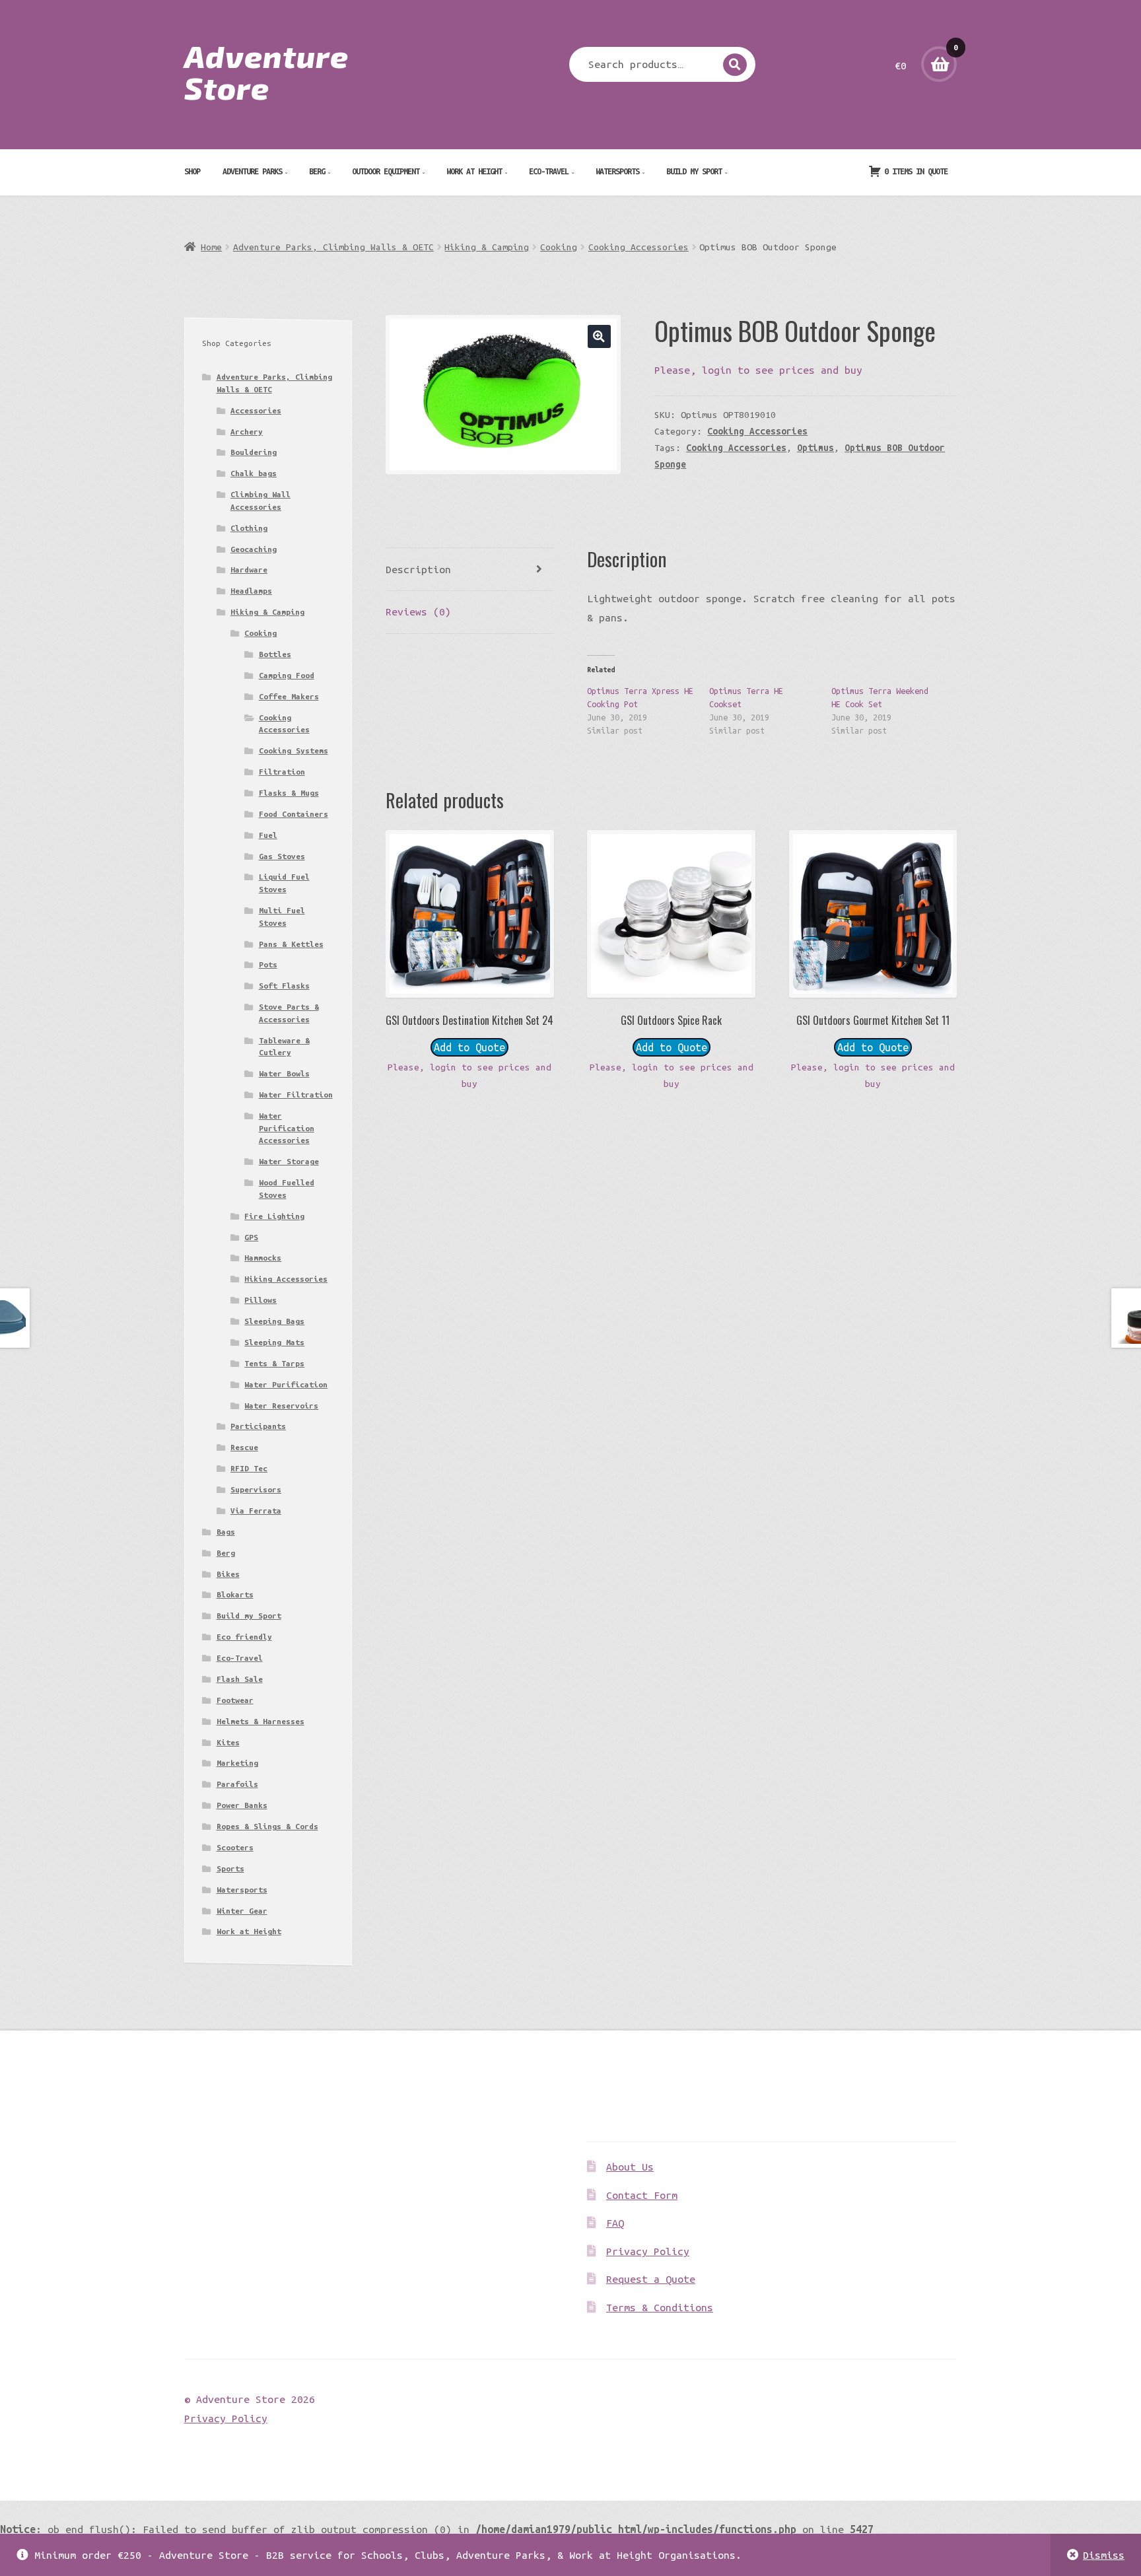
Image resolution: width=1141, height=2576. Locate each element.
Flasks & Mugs (289, 793)
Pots (268, 964)
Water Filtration (296, 1095)
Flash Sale (240, 1679)
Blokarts (235, 1594)
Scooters (235, 1847)
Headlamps (251, 591)
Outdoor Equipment (386, 171)
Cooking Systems (294, 750)
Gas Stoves (282, 856)
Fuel (268, 835)
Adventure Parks (252, 171)
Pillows (260, 1300)
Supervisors (256, 1489)
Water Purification (286, 1384)
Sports (230, 1868)
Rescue (244, 1447)
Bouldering (254, 452)
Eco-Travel (549, 171)
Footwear (235, 1700)
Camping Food (287, 675)
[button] (599, 336)
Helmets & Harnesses (260, 1721)
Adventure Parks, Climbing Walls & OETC (333, 247)
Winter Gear (242, 1911)
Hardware (249, 570)
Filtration (282, 772)
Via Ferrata (256, 1511)
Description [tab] (418, 569)
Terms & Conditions (660, 2307)
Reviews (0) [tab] (418, 611)
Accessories (256, 410)
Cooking (559, 247)
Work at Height (474, 171)
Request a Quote (651, 2279)
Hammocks (263, 1258)
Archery (247, 432)
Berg (317, 171)
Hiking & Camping (487, 247)
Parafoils (237, 1784)
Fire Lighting (274, 1216)
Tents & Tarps (274, 1363)
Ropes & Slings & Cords (267, 1826)
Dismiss (1104, 2555)
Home (211, 247)
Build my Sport (694, 171)
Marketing (237, 1763)
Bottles (275, 654)
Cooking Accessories (639, 247)
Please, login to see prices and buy (758, 370)
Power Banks (242, 1805)
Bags (226, 1532)
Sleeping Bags (274, 1321)
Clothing (249, 528)
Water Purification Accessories (287, 1128)
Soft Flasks (284, 986)
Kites (228, 1742)
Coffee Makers (289, 696)
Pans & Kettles (291, 944)
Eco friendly (244, 1637)
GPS (251, 1237)
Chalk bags (254, 473)
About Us (630, 2167)
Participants (258, 1426)
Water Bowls (284, 1073)
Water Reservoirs (281, 1406)
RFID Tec (249, 1468)
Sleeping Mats (274, 1342)
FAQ (615, 2223)
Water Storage (289, 1161)
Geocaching (254, 549)
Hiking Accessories (286, 1279)
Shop (192, 171)
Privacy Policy (648, 2251)
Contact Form (642, 2195)
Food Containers (294, 814)
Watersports (617, 171)
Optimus (815, 448)
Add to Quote (469, 1047)
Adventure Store (266, 71)
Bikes (228, 1574)
